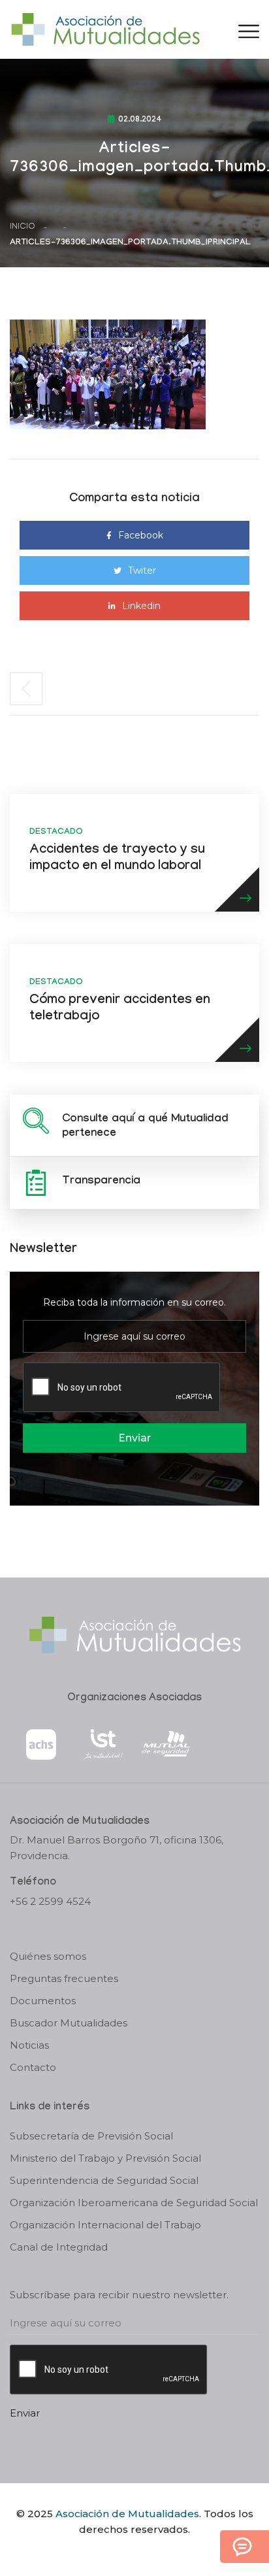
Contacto (33, 2067)
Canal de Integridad (59, 2247)
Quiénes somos (48, 1956)
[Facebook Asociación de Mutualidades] (122, 2552)
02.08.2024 (140, 120)
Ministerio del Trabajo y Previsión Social (105, 2158)
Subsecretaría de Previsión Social (91, 2136)
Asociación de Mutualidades (127, 2514)
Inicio (23, 227)
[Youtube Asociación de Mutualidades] (146, 2552)
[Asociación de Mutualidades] (105, 28)
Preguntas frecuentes (64, 1978)
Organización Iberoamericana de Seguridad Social (134, 2203)
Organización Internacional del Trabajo (105, 2225)
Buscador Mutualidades (69, 2023)
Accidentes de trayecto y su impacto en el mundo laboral (117, 859)
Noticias (29, 2045)
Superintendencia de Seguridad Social (104, 2180)
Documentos (43, 2001)
